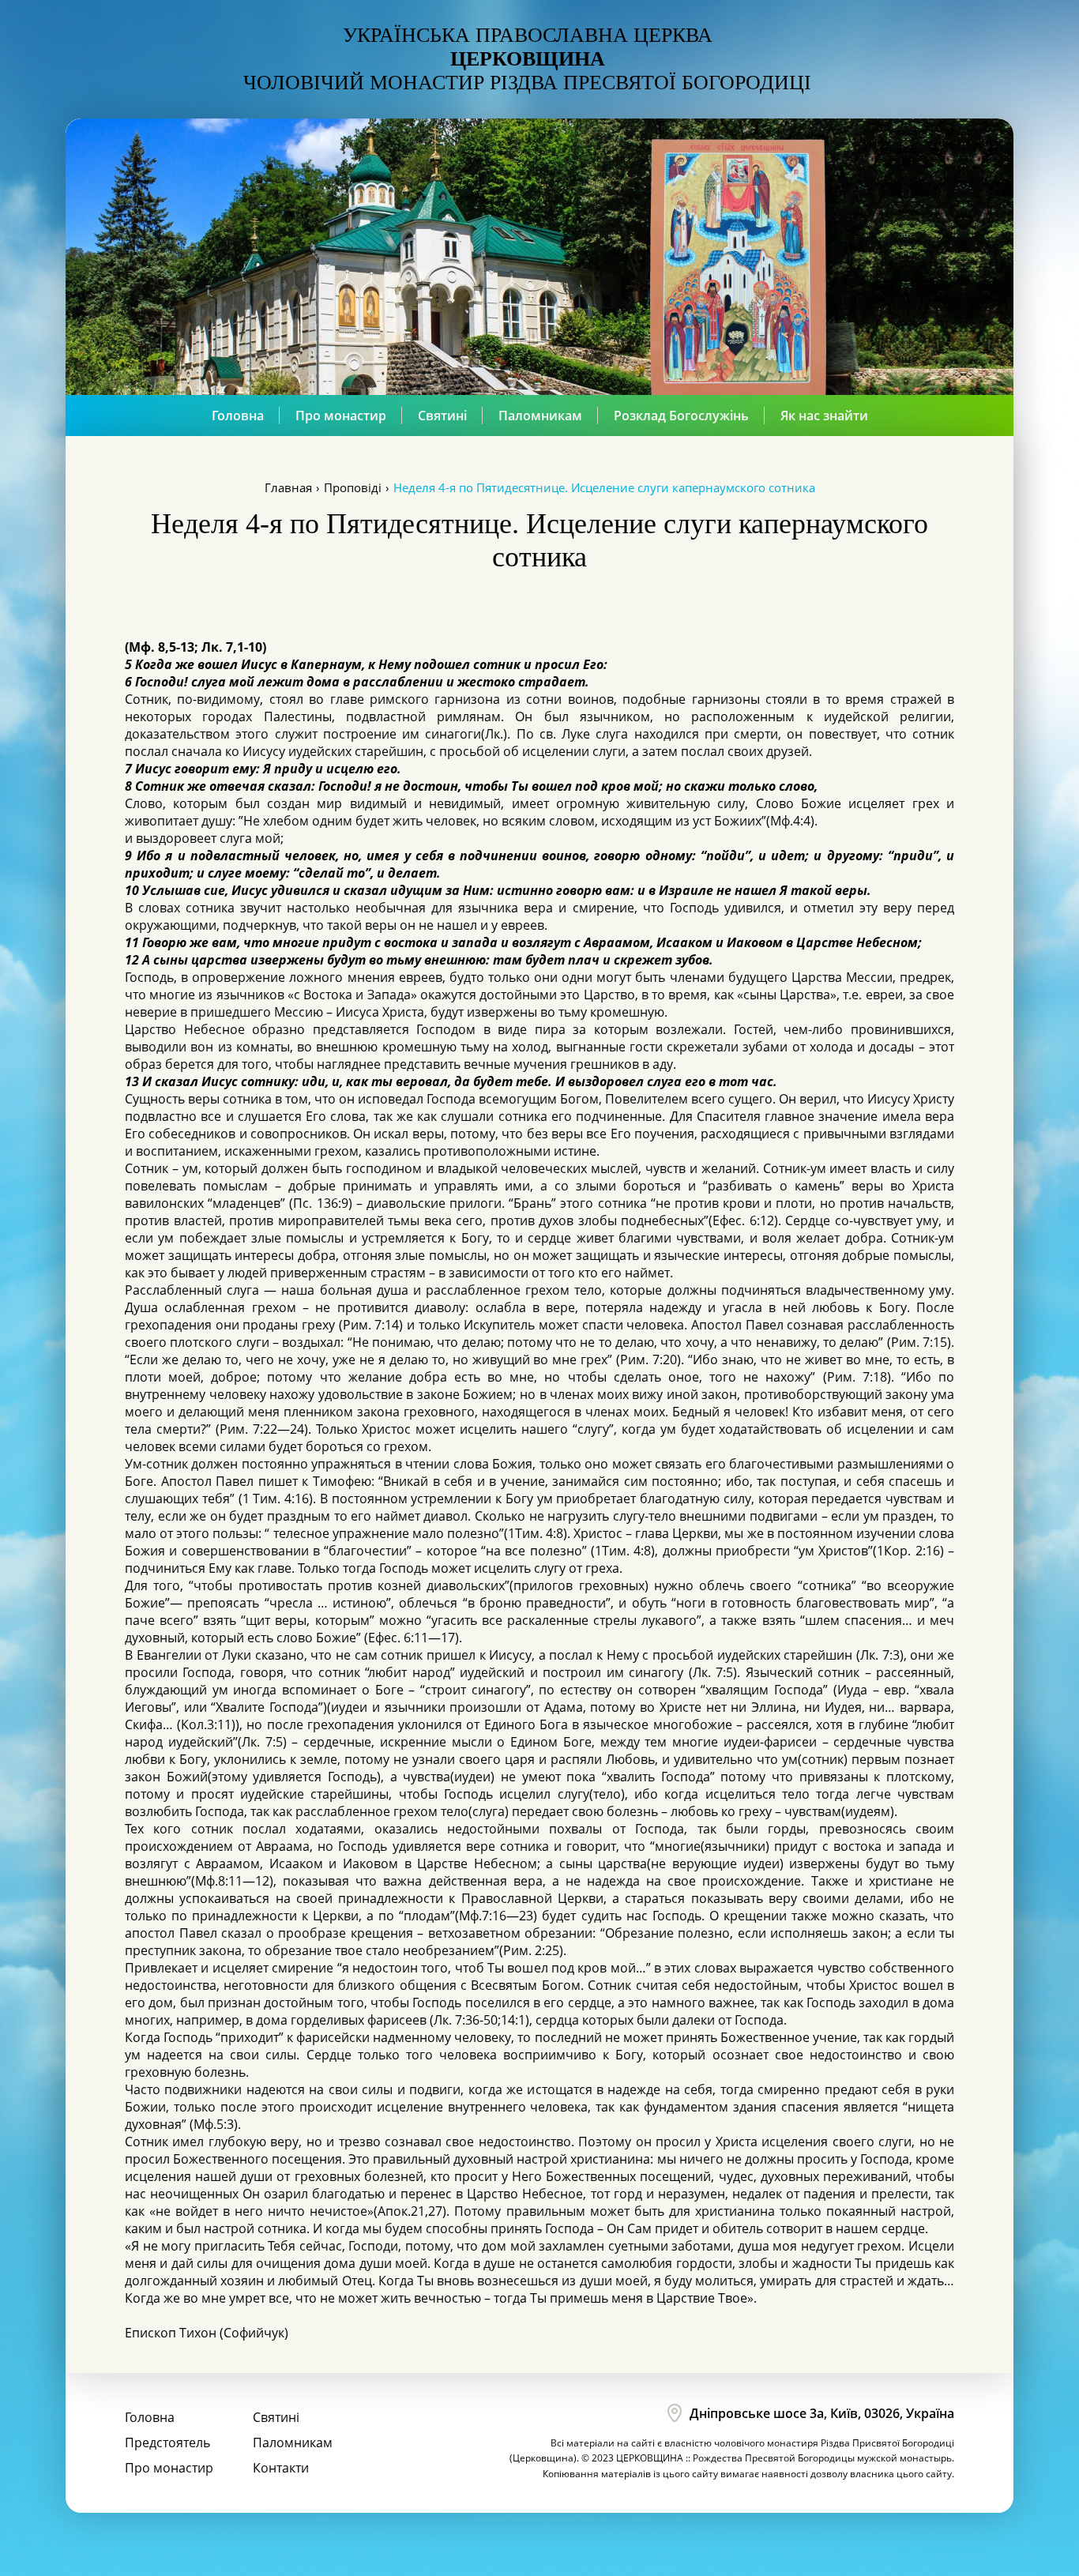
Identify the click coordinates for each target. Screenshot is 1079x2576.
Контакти (281, 2468)
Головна (238, 416)
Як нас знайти (824, 416)
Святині (442, 416)
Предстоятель (167, 2442)
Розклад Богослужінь (681, 416)
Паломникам (540, 416)
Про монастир (341, 416)
